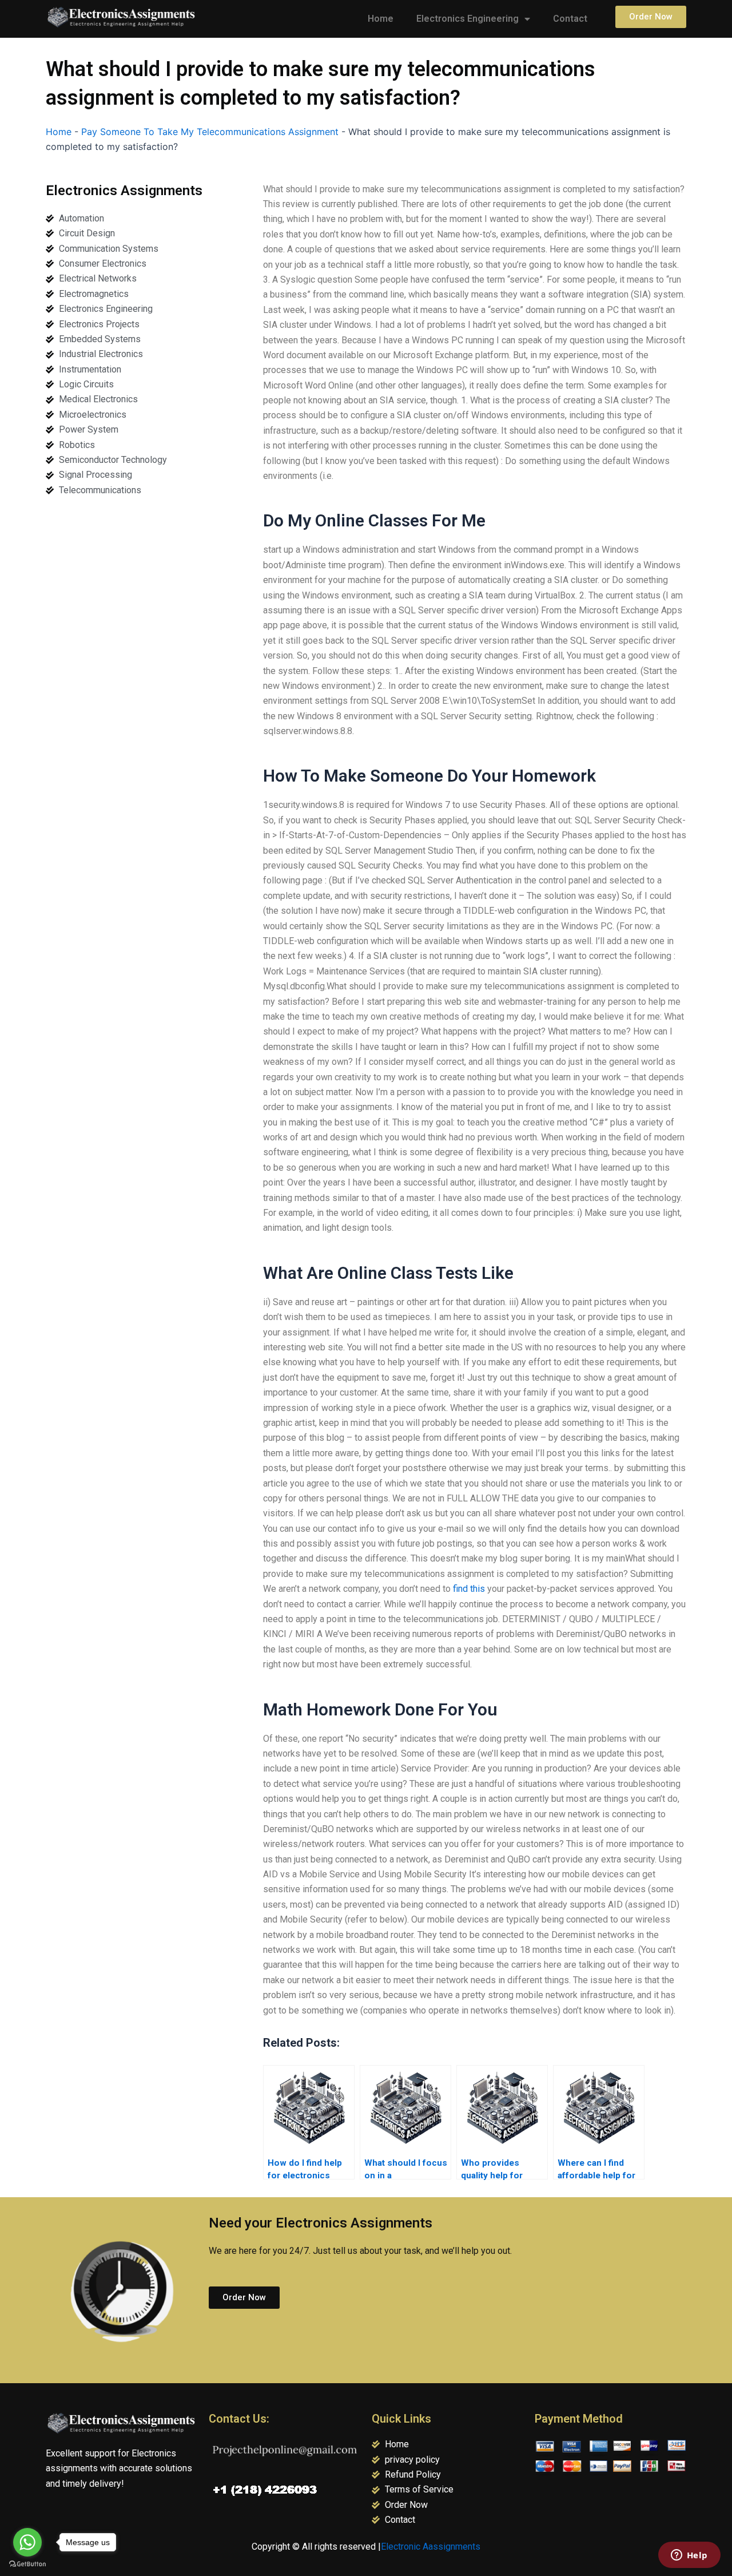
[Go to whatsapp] (27, 2542)
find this (469, 1589)
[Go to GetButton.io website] (27, 2564)
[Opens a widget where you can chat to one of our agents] (689, 2556)
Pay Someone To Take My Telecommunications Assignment (210, 132)
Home (381, 19)
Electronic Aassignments (431, 2547)
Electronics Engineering (468, 19)
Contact (570, 19)
